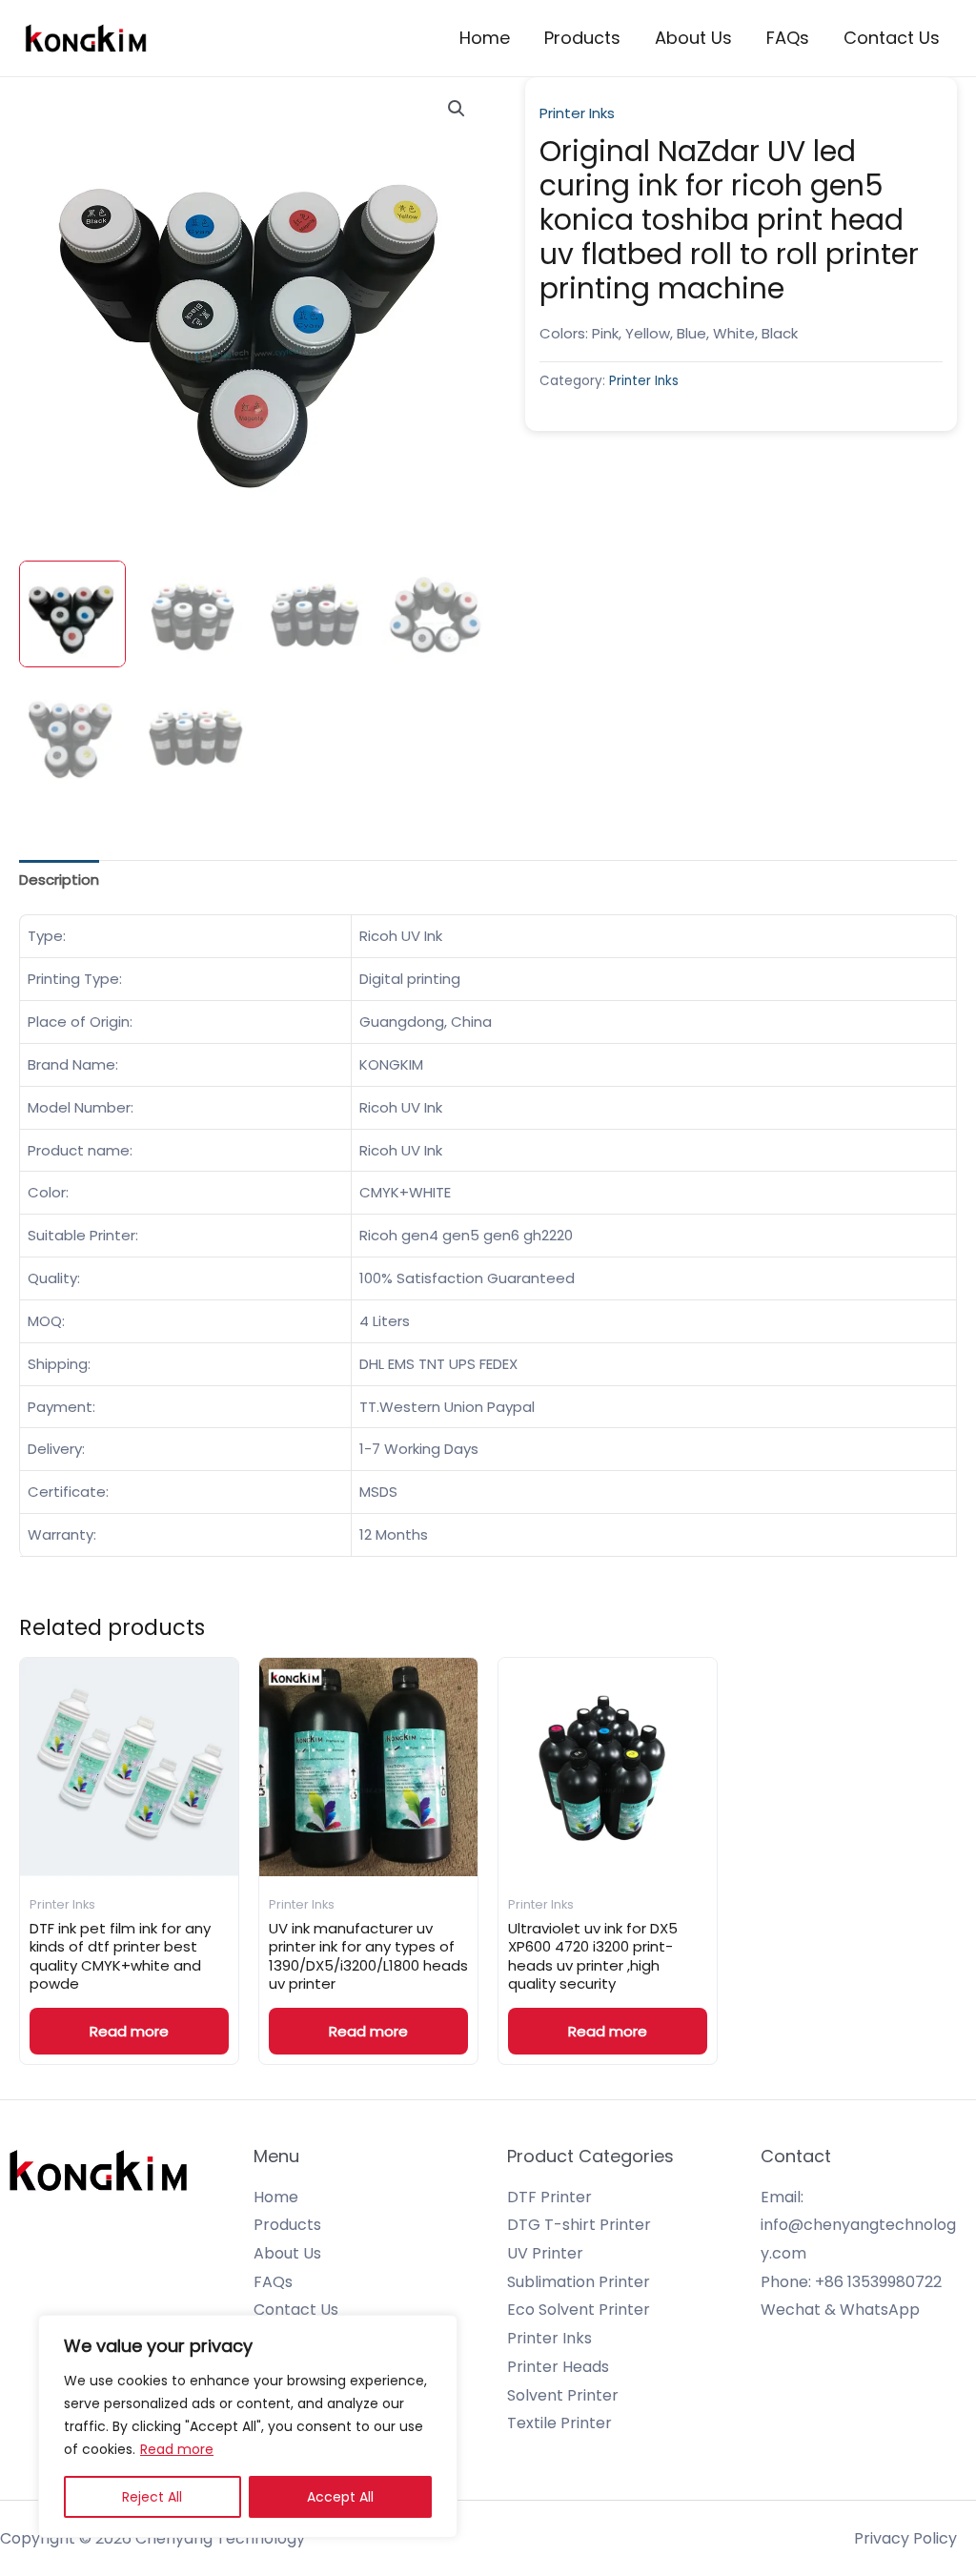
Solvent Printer (563, 2395)
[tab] (59, 880)
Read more (177, 2449)
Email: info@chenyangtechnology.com (858, 2225)
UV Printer (545, 2253)
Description (59, 879)
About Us (693, 38)
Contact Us (892, 38)
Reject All (152, 2497)
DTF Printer (549, 2197)
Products (582, 38)
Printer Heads (558, 2367)
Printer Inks (577, 113)
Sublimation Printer (579, 2282)
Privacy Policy (905, 2538)
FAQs (788, 38)
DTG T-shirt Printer (579, 2225)
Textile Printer (559, 2423)
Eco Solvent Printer (579, 2310)
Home (485, 38)
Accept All (340, 2497)
